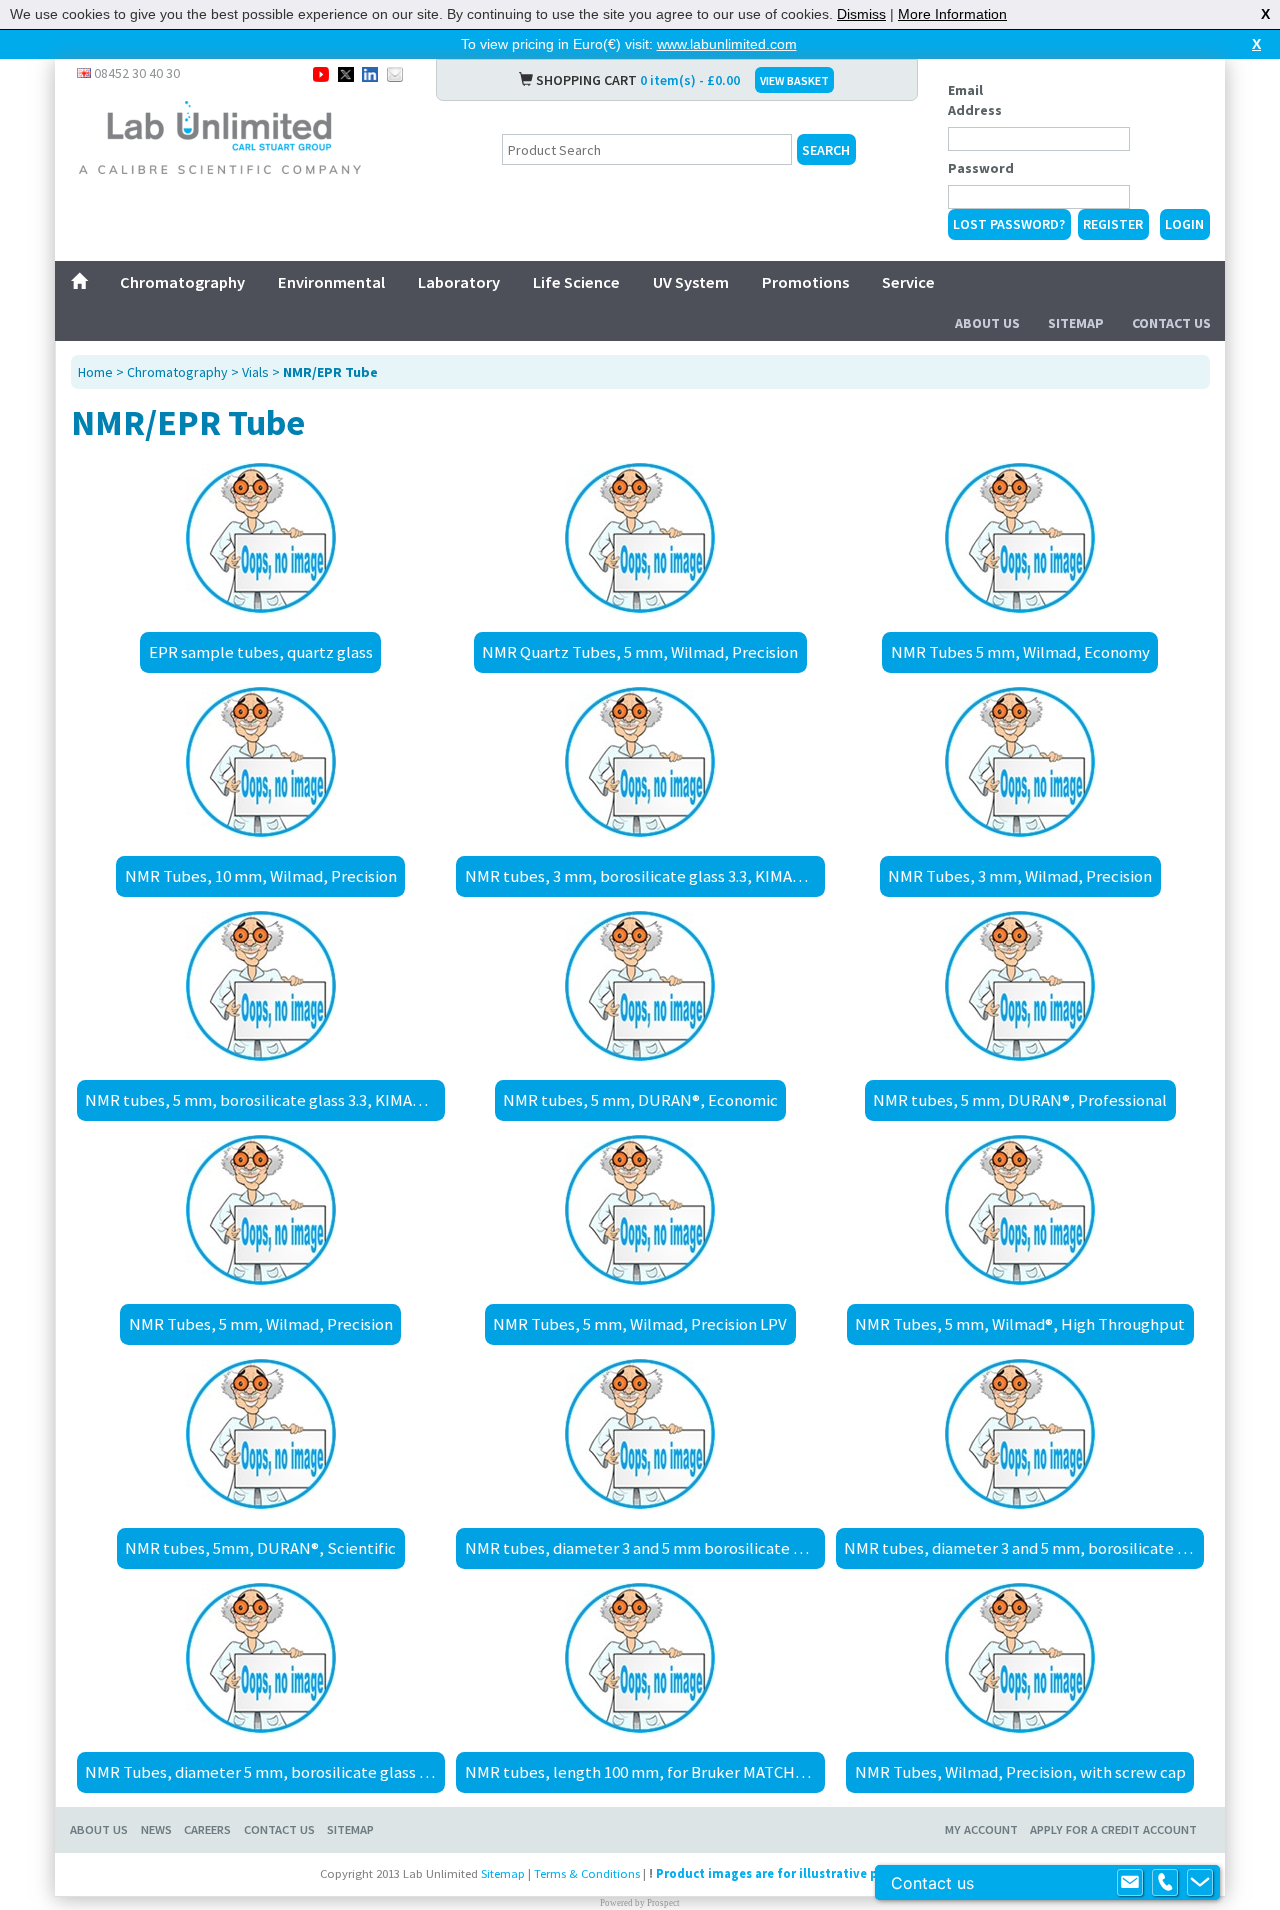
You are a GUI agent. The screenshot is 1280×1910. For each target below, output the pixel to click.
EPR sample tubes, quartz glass (261, 652)
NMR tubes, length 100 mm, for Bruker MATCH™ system (644, 1772)
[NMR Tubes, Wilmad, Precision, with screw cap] (1020, 1658)
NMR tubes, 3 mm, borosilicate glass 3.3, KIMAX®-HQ (644, 876)
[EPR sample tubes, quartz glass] (261, 538)
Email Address (975, 100)
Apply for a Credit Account (1113, 1829)
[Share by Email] (395, 73)
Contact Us (1171, 323)
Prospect (663, 1903)
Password (981, 168)
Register (1113, 224)
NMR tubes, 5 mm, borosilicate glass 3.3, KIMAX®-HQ (265, 1100)
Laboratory (459, 282)
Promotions (805, 282)
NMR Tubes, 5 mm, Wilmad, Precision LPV (640, 1324)
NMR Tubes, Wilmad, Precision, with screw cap (1020, 1772)
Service (908, 282)
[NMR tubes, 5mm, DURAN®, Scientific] (261, 1434)
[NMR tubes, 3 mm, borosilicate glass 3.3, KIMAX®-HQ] (641, 762)
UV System (691, 282)
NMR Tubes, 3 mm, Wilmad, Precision (1020, 876)
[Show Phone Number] (1165, 1883)
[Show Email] (1130, 1883)
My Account (981, 1829)
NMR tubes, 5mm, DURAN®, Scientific (260, 1548)
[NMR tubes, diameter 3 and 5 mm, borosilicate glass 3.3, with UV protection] (1020, 1434)
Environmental (331, 282)
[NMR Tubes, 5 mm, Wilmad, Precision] (261, 1210)
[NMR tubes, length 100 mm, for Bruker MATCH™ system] (641, 1658)
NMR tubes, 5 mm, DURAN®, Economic (640, 1100)
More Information (952, 14)
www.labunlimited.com (727, 44)
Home (95, 372)
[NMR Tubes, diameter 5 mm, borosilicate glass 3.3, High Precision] (261, 1658)
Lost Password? (1009, 224)
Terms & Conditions (587, 1873)
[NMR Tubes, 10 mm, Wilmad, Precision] (261, 762)
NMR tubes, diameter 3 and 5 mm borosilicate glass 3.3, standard (644, 1548)
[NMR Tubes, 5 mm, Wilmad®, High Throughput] (1020, 1210)
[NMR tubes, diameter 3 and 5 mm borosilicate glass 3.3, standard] (641, 1434)
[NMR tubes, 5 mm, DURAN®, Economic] (641, 986)
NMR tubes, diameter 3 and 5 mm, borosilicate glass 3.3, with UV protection (1024, 1548)
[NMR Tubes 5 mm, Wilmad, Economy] (1020, 538)
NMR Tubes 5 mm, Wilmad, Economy (1020, 652)
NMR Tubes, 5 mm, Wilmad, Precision (261, 1324)
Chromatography (182, 282)
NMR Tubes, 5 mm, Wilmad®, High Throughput (1020, 1324)
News (156, 1829)
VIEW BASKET (794, 80)
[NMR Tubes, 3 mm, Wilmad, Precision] (1020, 762)
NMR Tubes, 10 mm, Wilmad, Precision (261, 876)
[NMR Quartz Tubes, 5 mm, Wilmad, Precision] (641, 538)
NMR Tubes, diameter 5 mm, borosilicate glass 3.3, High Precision (265, 1772)
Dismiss (861, 14)
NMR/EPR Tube (330, 372)
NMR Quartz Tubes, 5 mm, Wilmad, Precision (640, 652)
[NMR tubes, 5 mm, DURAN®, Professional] (1020, 986)
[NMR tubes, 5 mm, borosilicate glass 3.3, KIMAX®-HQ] (261, 986)
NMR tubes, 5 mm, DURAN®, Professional (1020, 1100)
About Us (987, 323)
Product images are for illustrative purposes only (805, 1873)
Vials (255, 372)
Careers (207, 1829)
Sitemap (1076, 323)
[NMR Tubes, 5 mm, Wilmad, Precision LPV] (641, 1210)
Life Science (576, 282)
